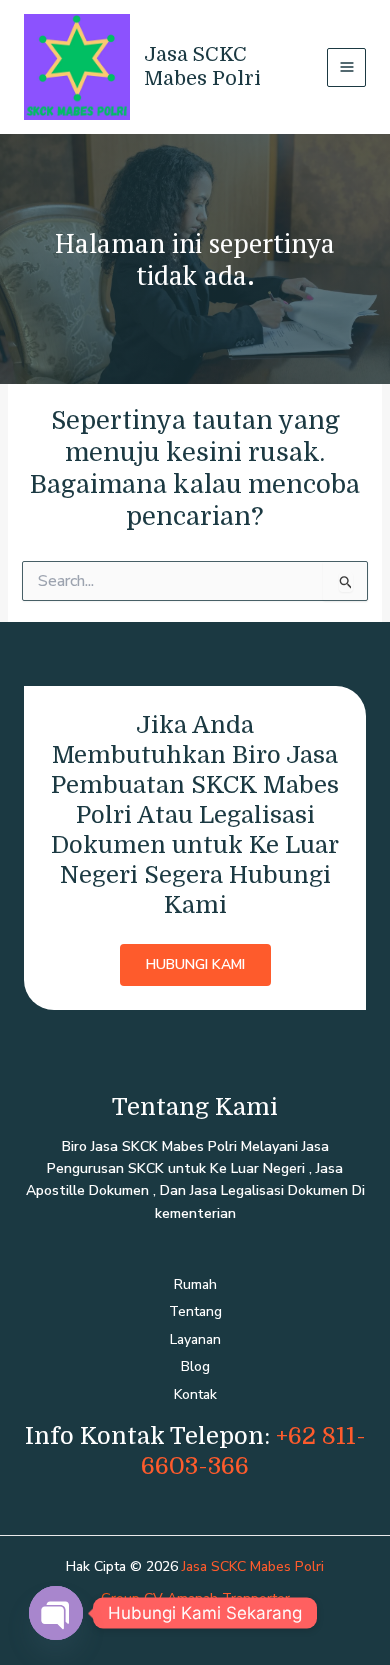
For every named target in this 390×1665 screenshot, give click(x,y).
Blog (195, 1366)
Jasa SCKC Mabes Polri (202, 66)
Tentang (195, 1311)
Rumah (195, 1284)
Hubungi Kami (195, 964)
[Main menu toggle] (346, 67)
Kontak (195, 1394)
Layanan (195, 1339)
